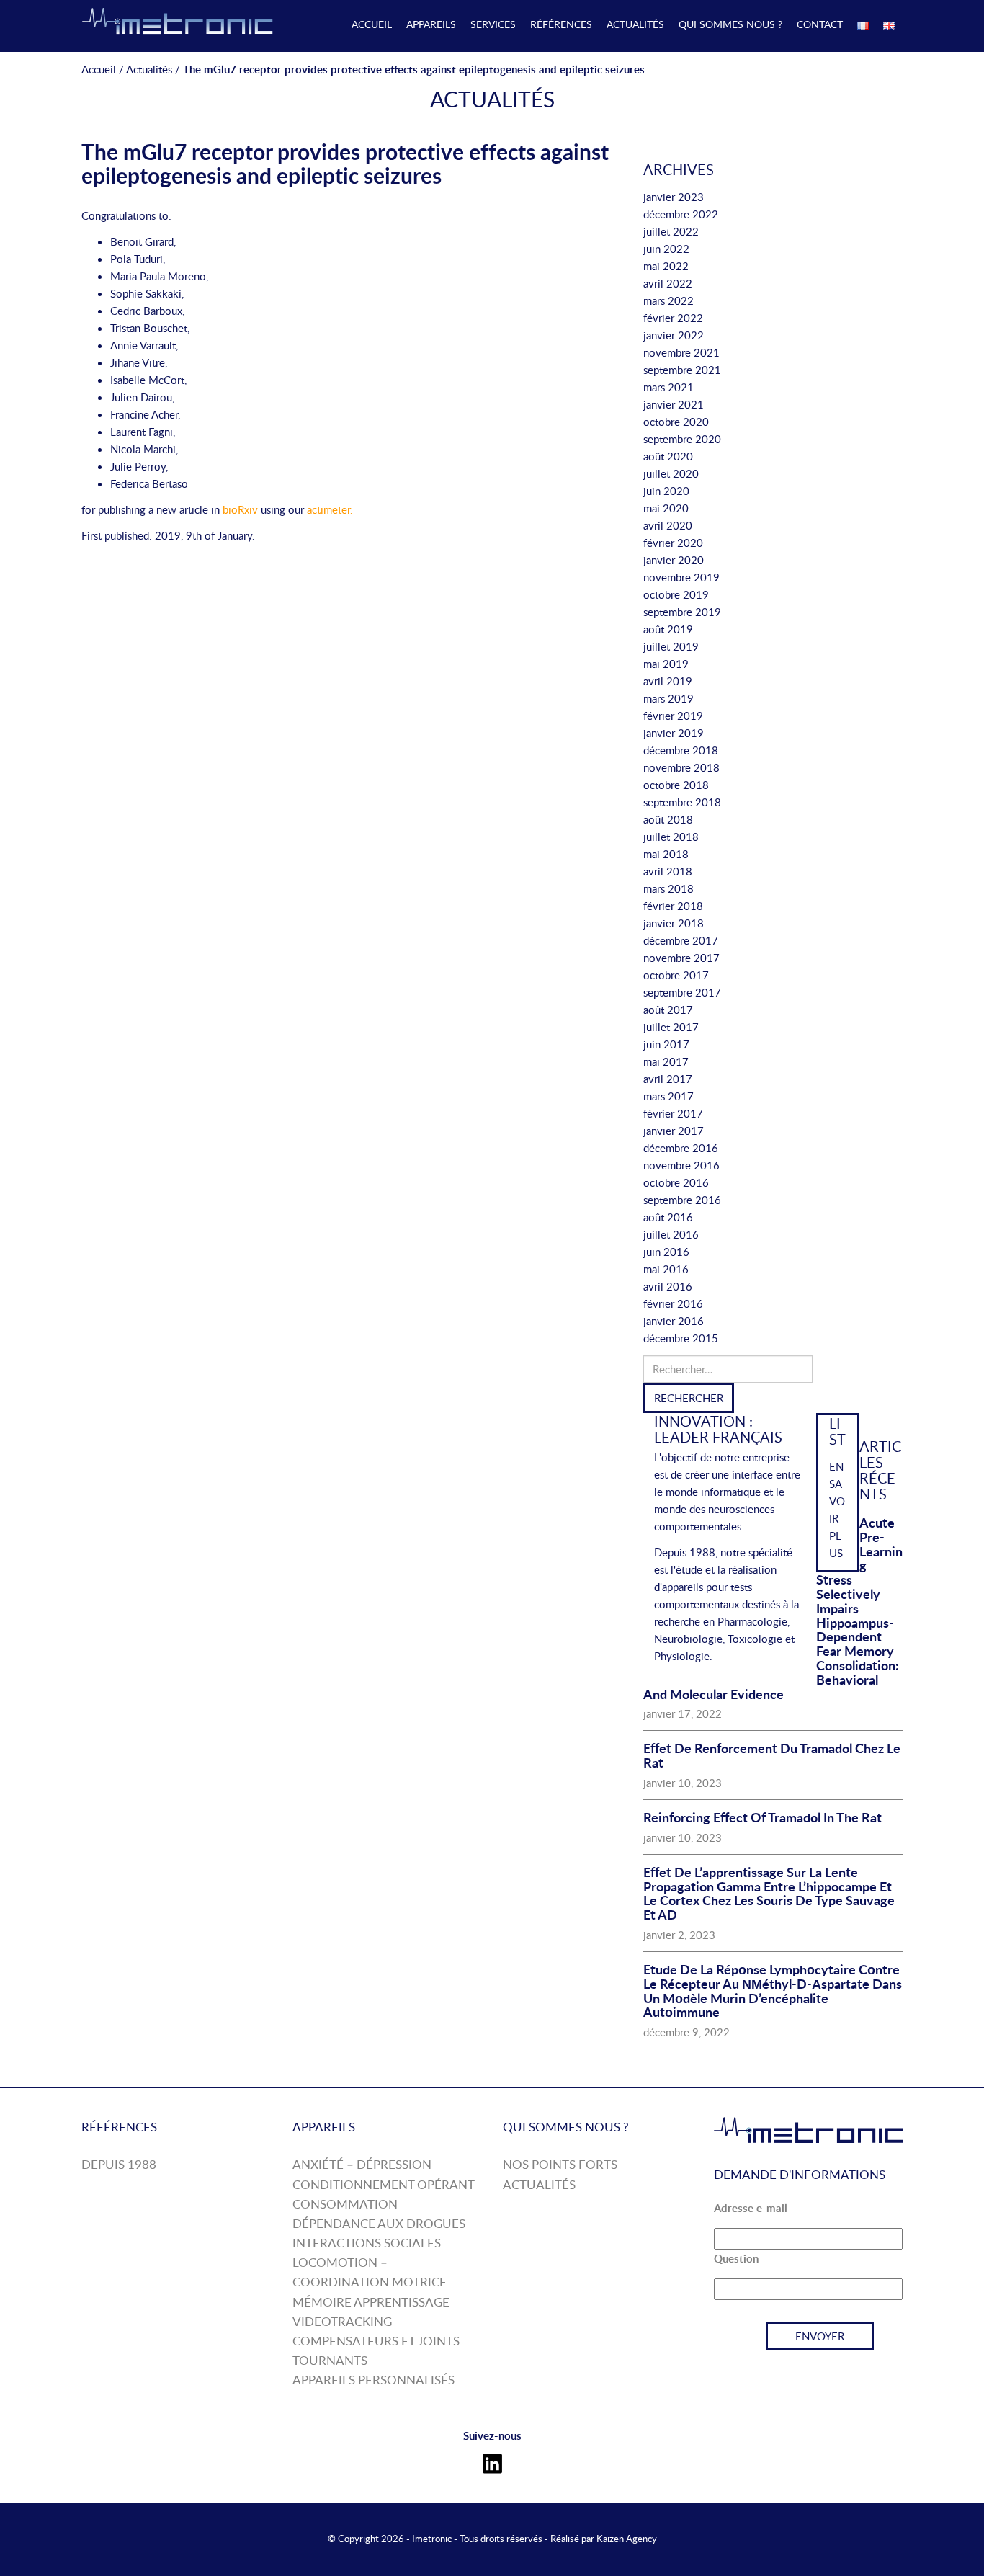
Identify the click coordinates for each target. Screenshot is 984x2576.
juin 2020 (666, 491)
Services (493, 24)
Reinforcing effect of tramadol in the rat (762, 1817)
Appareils (431, 24)
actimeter (328, 509)
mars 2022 (668, 300)
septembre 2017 (682, 992)
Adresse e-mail (751, 2208)
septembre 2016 (682, 1200)
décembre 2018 (681, 750)
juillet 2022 (671, 231)
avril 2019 (668, 681)
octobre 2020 (676, 422)
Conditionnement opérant (384, 2184)
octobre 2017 (676, 975)
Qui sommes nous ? (730, 24)
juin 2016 (666, 1252)
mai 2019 (666, 664)
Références (561, 24)
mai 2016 (666, 1269)
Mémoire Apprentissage (371, 2302)
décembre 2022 (681, 214)
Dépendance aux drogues (379, 2223)
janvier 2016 (674, 1321)
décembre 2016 (681, 1148)
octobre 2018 (676, 785)
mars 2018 (668, 888)
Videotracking (342, 2321)
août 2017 (668, 1010)
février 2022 (673, 318)
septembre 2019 (682, 612)
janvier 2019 (674, 733)
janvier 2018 (674, 923)
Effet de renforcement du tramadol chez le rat (772, 1755)
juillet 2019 (671, 646)
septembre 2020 (682, 439)
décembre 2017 (681, 940)
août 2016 (668, 1217)
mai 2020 (666, 508)
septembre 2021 (682, 370)
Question (736, 2259)
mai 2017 (666, 1061)
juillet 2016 (671, 1234)
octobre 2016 (676, 1182)
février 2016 (673, 1303)
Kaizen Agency (627, 2539)
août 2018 (668, 819)
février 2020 (673, 543)
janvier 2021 (674, 404)
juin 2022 (666, 249)
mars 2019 (668, 698)
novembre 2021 (681, 352)
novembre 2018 (681, 767)
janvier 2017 (674, 1131)
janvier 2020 (674, 560)
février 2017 (673, 1113)
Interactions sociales (367, 2243)
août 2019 (668, 629)
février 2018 (673, 906)
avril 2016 (668, 1286)
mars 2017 (668, 1096)
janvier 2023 (674, 197)
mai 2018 (666, 854)
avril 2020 (668, 525)
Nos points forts (560, 2164)
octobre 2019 (676, 594)
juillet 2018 (671, 837)
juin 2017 (666, 1044)
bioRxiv (240, 509)
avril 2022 (668, 283)
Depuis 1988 (119, 2164)
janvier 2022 (674, 335)
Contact (820, 24)
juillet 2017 (671, 1027)
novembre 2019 (681, 577)
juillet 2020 (671, 473)
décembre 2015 (681, 1338)
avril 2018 (668, 871)
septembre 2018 (682, 802)
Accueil (372, 24)
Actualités (635, 24)
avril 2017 (668, 1079)
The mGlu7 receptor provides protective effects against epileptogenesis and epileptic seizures (345, 163)
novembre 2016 (681, 1165)
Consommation (345, 2204)
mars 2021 (668, 387)
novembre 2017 (681, 958)
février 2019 (673, 716)
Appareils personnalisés (374, 2380)
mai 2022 (666, 266)
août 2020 (668, 456)
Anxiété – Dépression (362, 2164)
